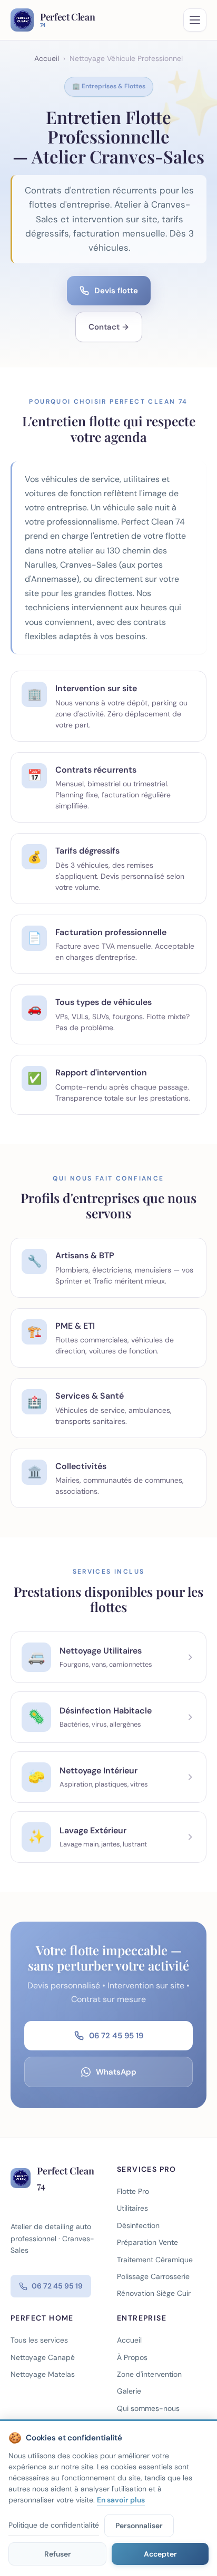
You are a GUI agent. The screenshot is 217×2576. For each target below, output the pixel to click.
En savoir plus (121, 2500)
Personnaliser (139, 2526)
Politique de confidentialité (54, 2525)
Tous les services (39, 2340)
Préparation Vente (147, 2242)
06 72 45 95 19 (116, 2036)
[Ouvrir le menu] (195, 20)
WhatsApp (116, 2072)
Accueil (47, 58)
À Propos (132, 2357)
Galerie (129, 2391)
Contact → (109, 327)
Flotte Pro (133, 2191)
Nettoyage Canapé (43, 2357)
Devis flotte (116, 291)
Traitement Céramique (155, 2260)
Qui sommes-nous (148, 2408)
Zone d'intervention (149, 2374)
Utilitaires (132, 2208)
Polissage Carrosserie (153, 2276)
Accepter (160, 2554)
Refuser (58, 2554)
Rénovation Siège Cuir (154, 2293)
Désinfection (138, 2225)
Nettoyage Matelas (43, 2374)
